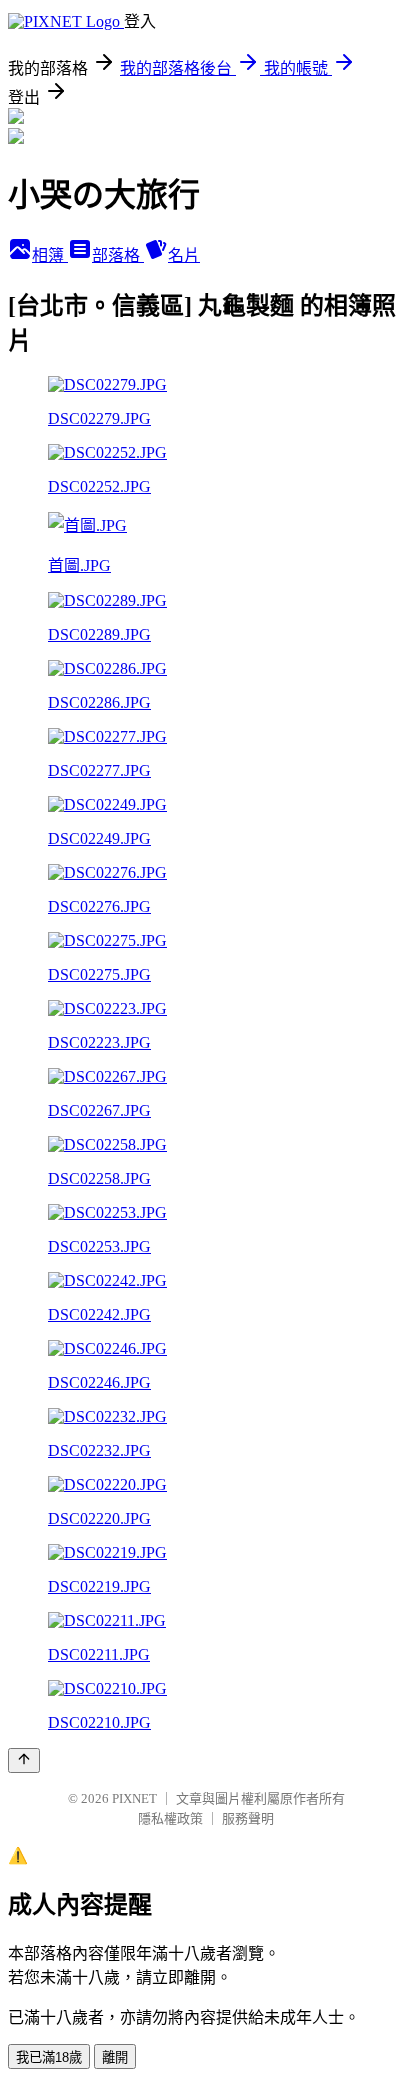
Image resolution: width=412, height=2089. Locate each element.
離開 (115, 2057)
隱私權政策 (170, 1818)
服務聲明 (248, 1818)
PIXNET (134, 1798)
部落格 (118, 255)
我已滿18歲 (49, 2057)
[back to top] (24, 1760)
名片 (184, 255)
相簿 (50, 255)
